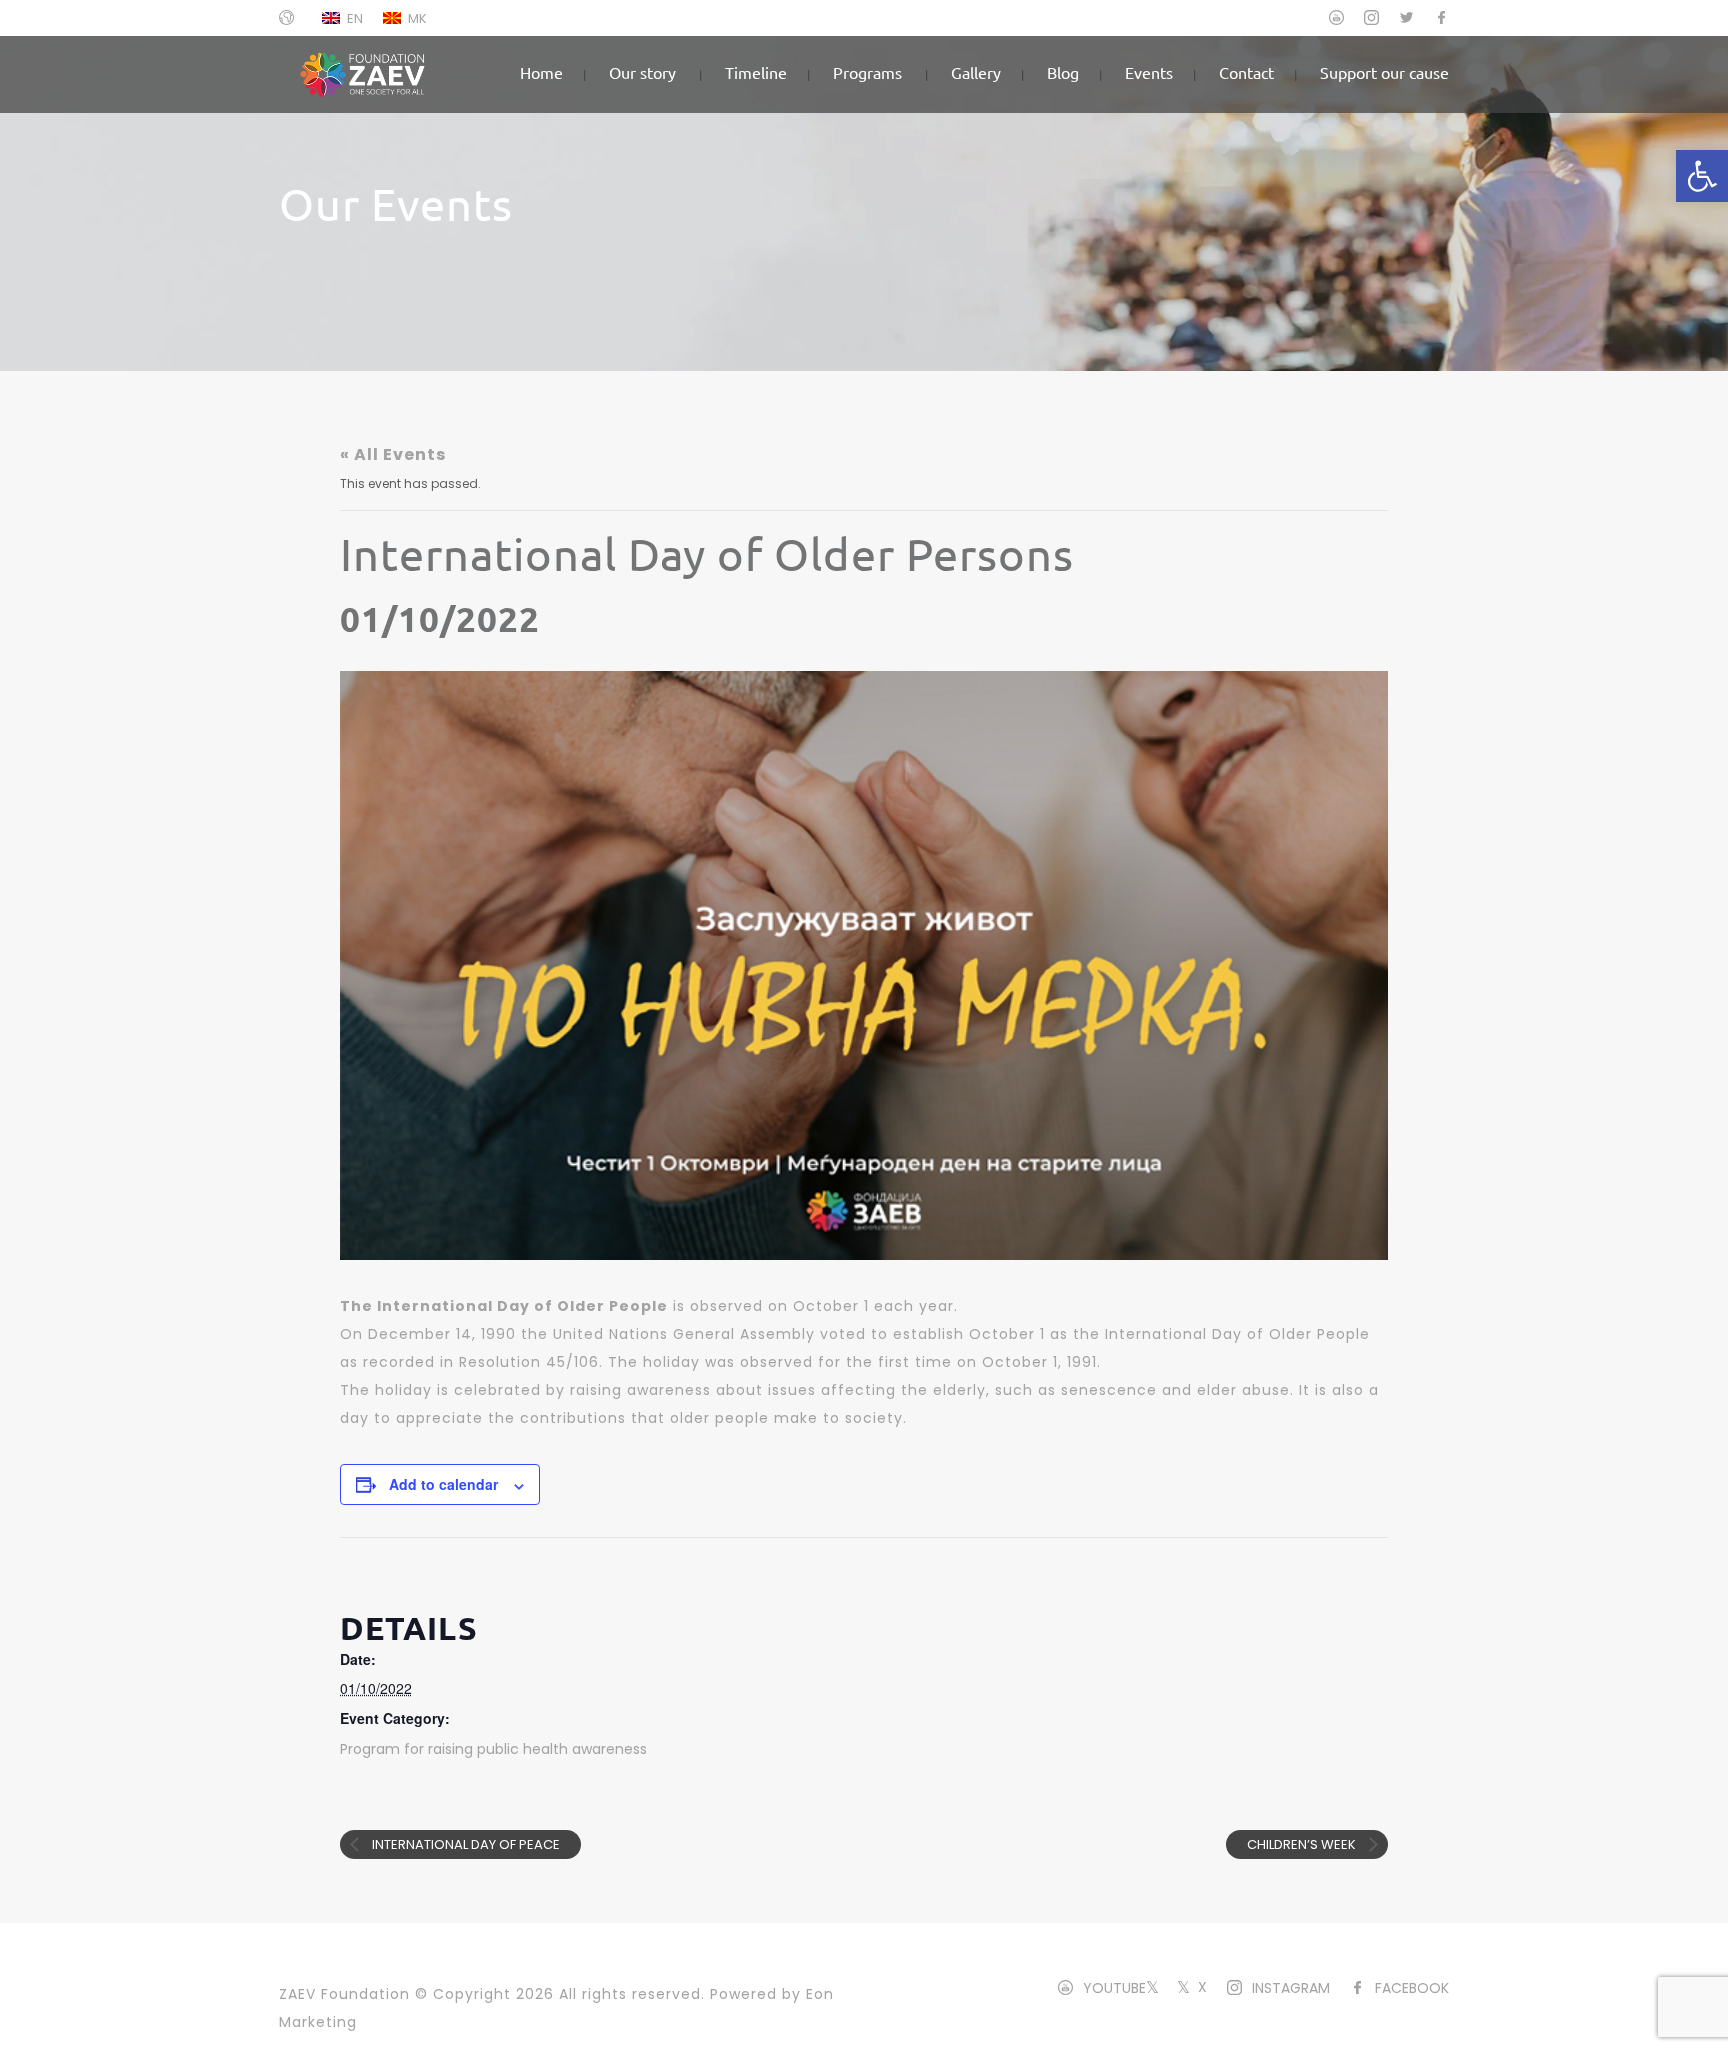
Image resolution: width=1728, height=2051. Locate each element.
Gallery (976, 72)
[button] (1702, 176)
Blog (1063, 72)
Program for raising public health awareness (493, 1749)
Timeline (756, 72)
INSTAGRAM (1291, 1988)
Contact (1246, 72)
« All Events (393, 454)
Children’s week (1303, 1844)
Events (1149, 72)
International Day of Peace (464, 1844)
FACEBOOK (1412, 1988)
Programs (867, 72)
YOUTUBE (1114, 1988)
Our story (642, 72)
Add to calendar (443, 1484)
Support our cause (1384, 72)
